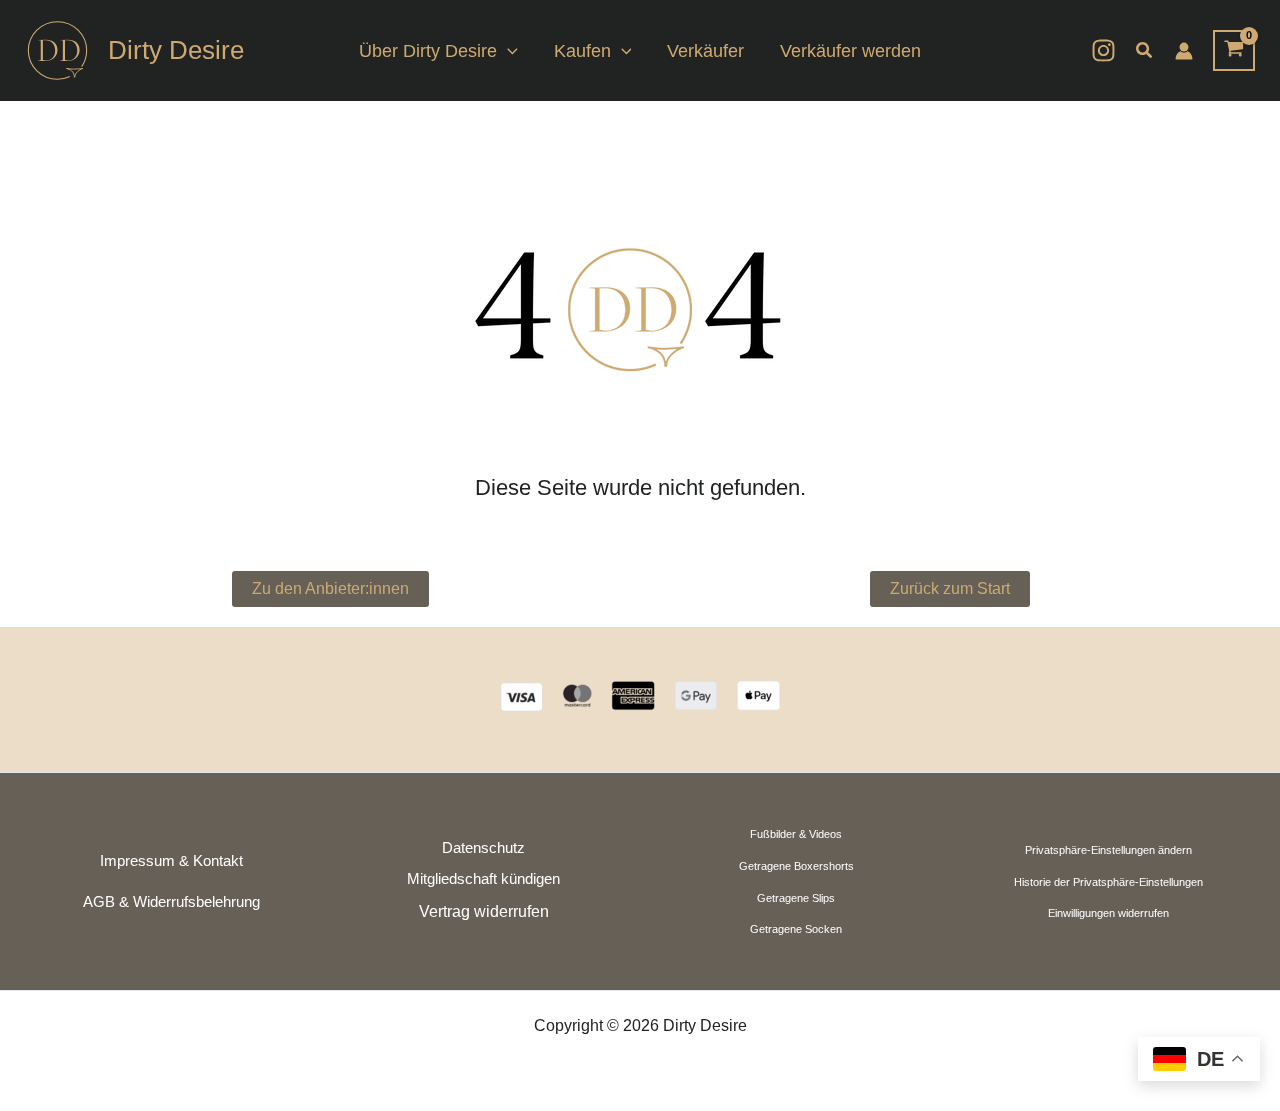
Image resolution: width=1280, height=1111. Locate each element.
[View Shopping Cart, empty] (1234, 51)
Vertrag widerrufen (484, 911)
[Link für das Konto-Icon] (1184, 51)
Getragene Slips (796, 898)
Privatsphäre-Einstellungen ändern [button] (1108, 850)
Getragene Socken (796, 929)
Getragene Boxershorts (796, 866)
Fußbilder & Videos (796, 834)
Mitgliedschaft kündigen (483, 879)
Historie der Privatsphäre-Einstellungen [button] (1108, 882)
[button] (507, 51)
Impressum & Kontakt (171, 861)
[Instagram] (1103, 50)
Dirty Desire (176, 50)
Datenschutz (483, 848)
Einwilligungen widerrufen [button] (1108, 913)
